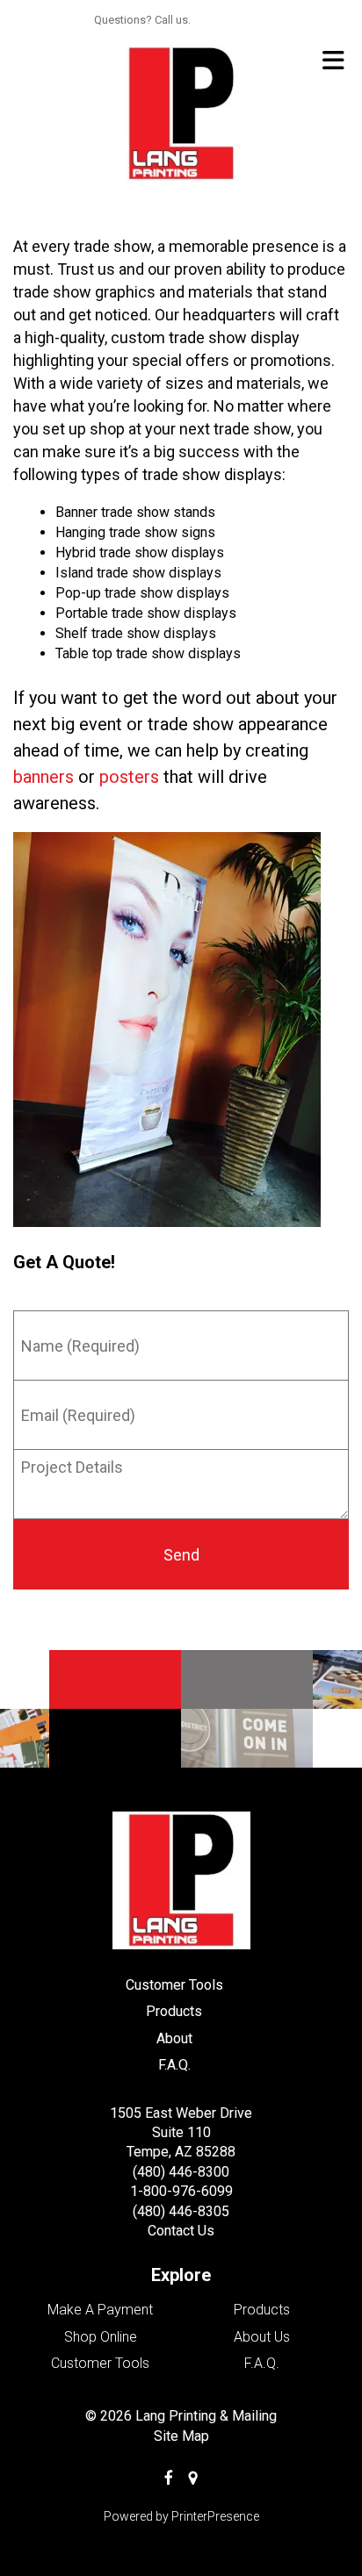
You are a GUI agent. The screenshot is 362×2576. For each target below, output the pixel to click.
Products (174, 2011)
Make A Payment (100, 2310)
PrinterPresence (215, 2516)
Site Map (181, 2436)
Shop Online (101, 2337)
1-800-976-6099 (181, 2191)
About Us (262, 2337)
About (174, 2038)
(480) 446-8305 (181, 2211)
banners (43, 777)
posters (129, 777)
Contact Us (181, 2231)
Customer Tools (174, 1985)
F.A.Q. (174, 2065)
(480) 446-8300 (181, 2172)
